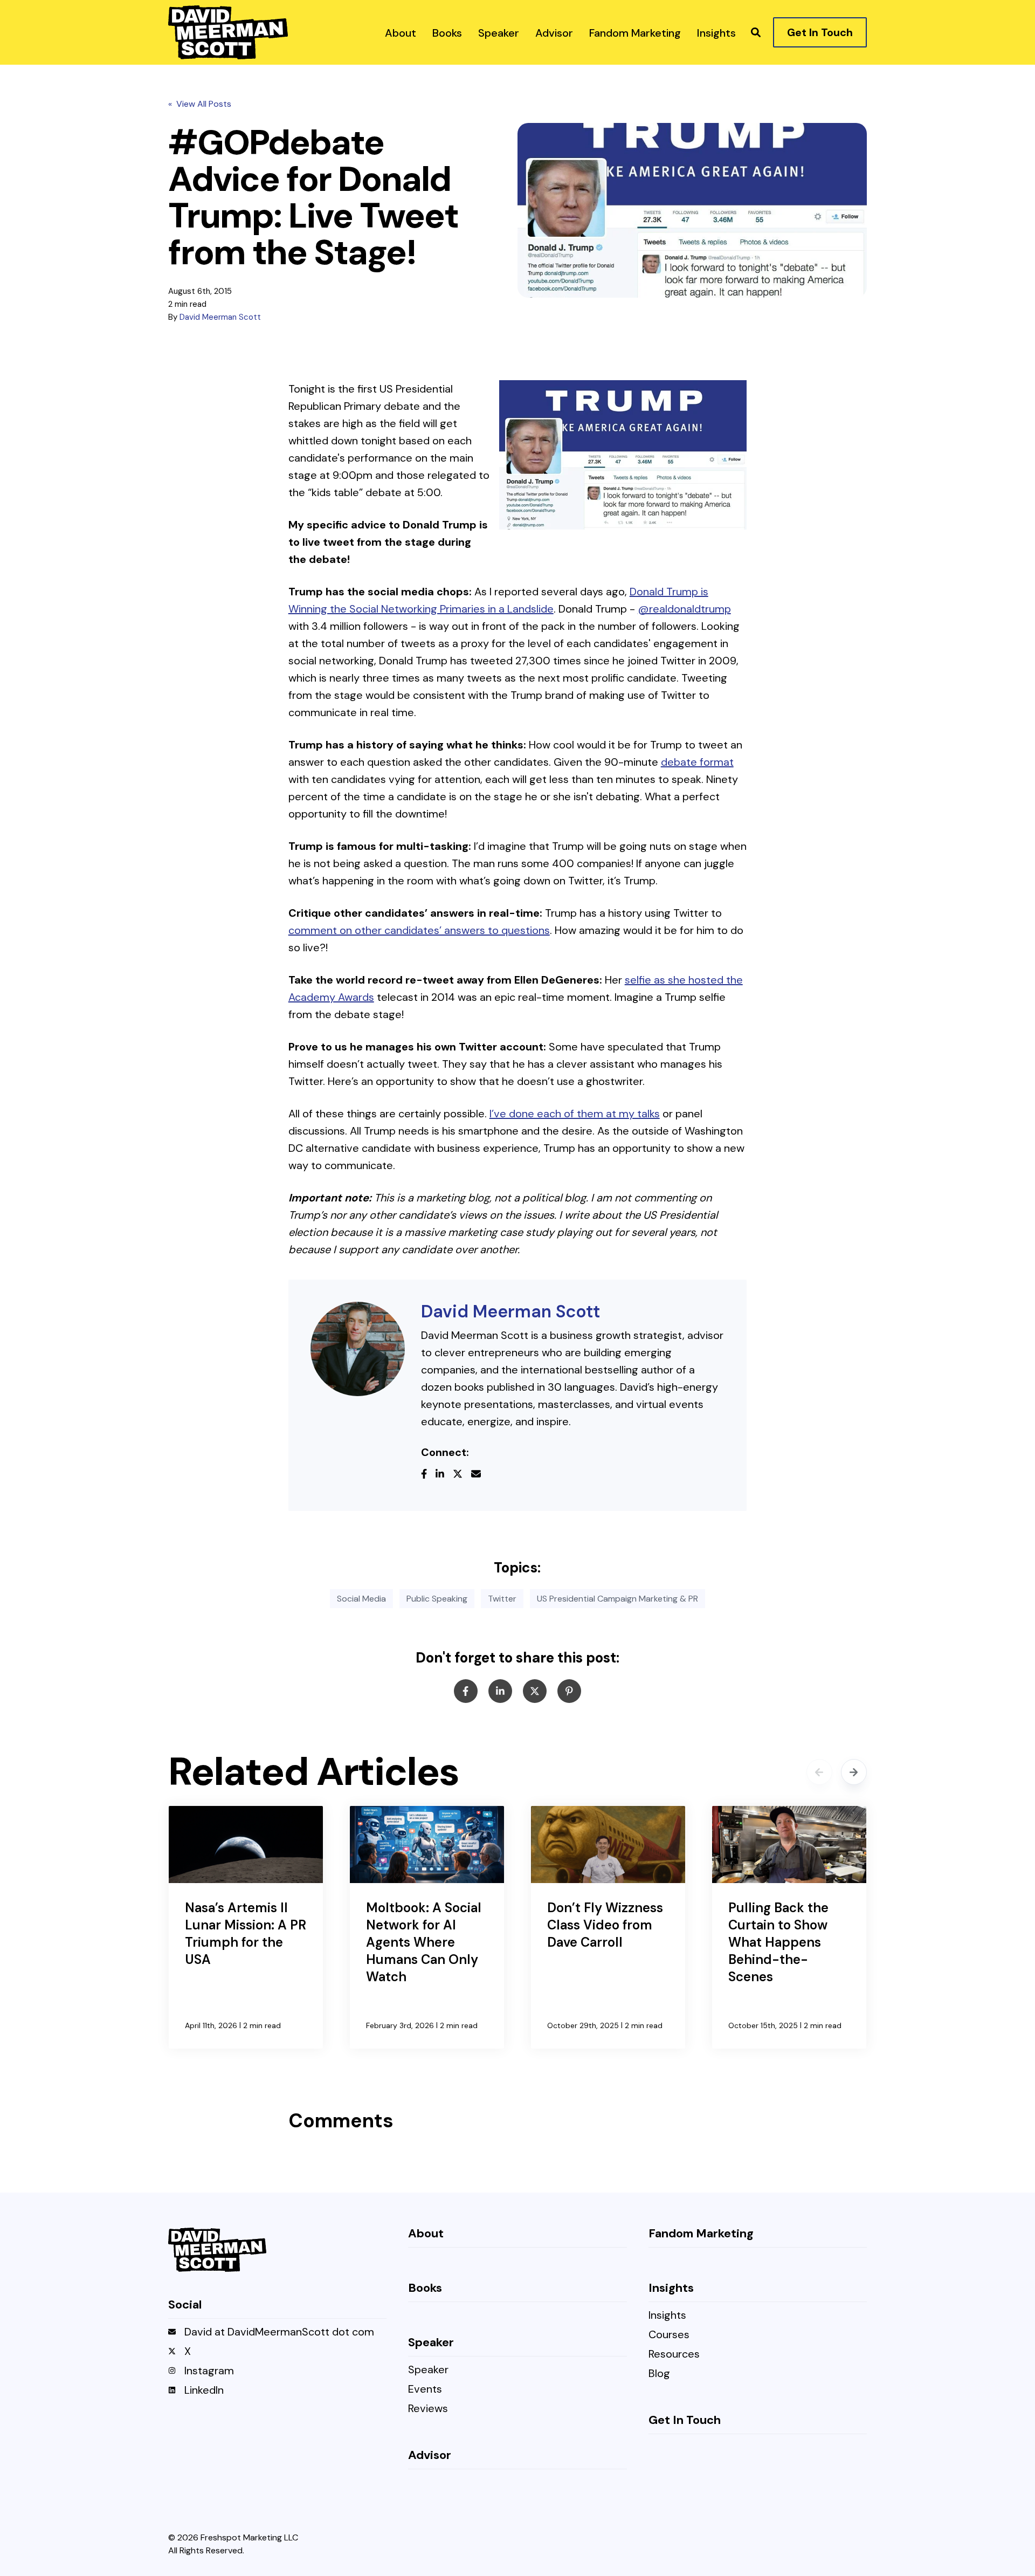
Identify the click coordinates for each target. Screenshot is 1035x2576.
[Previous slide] (819, 1772)
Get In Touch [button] (820, 32)
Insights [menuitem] (667, 2316)
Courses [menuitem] (669, 2335)
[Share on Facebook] (466, 1691)
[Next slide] (854, 1772)
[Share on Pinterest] (569, 1691)
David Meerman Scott (220, 317)
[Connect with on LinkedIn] (444, 1475)
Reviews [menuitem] (428, 2409)
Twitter (502, 1599)
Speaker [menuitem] (428, 2370)
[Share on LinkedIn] (500, 1691)
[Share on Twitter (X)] (535, 1691)
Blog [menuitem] (659, 2374)
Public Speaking (437, 1599)
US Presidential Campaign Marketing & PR (617, 1599)
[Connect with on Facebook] (428, 1475)
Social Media (361, 1599)
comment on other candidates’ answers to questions (419, 930)
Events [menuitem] (425, 2390)
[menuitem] (401, 32)
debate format (697, 762)
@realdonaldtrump (684, 609)
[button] (756, 32)
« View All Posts (200, 104)
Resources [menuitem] (674, 2355)
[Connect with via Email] (480, 1475)
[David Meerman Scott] (358, 1349)
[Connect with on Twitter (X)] (462, 1475)
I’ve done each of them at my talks (575, 1114)
